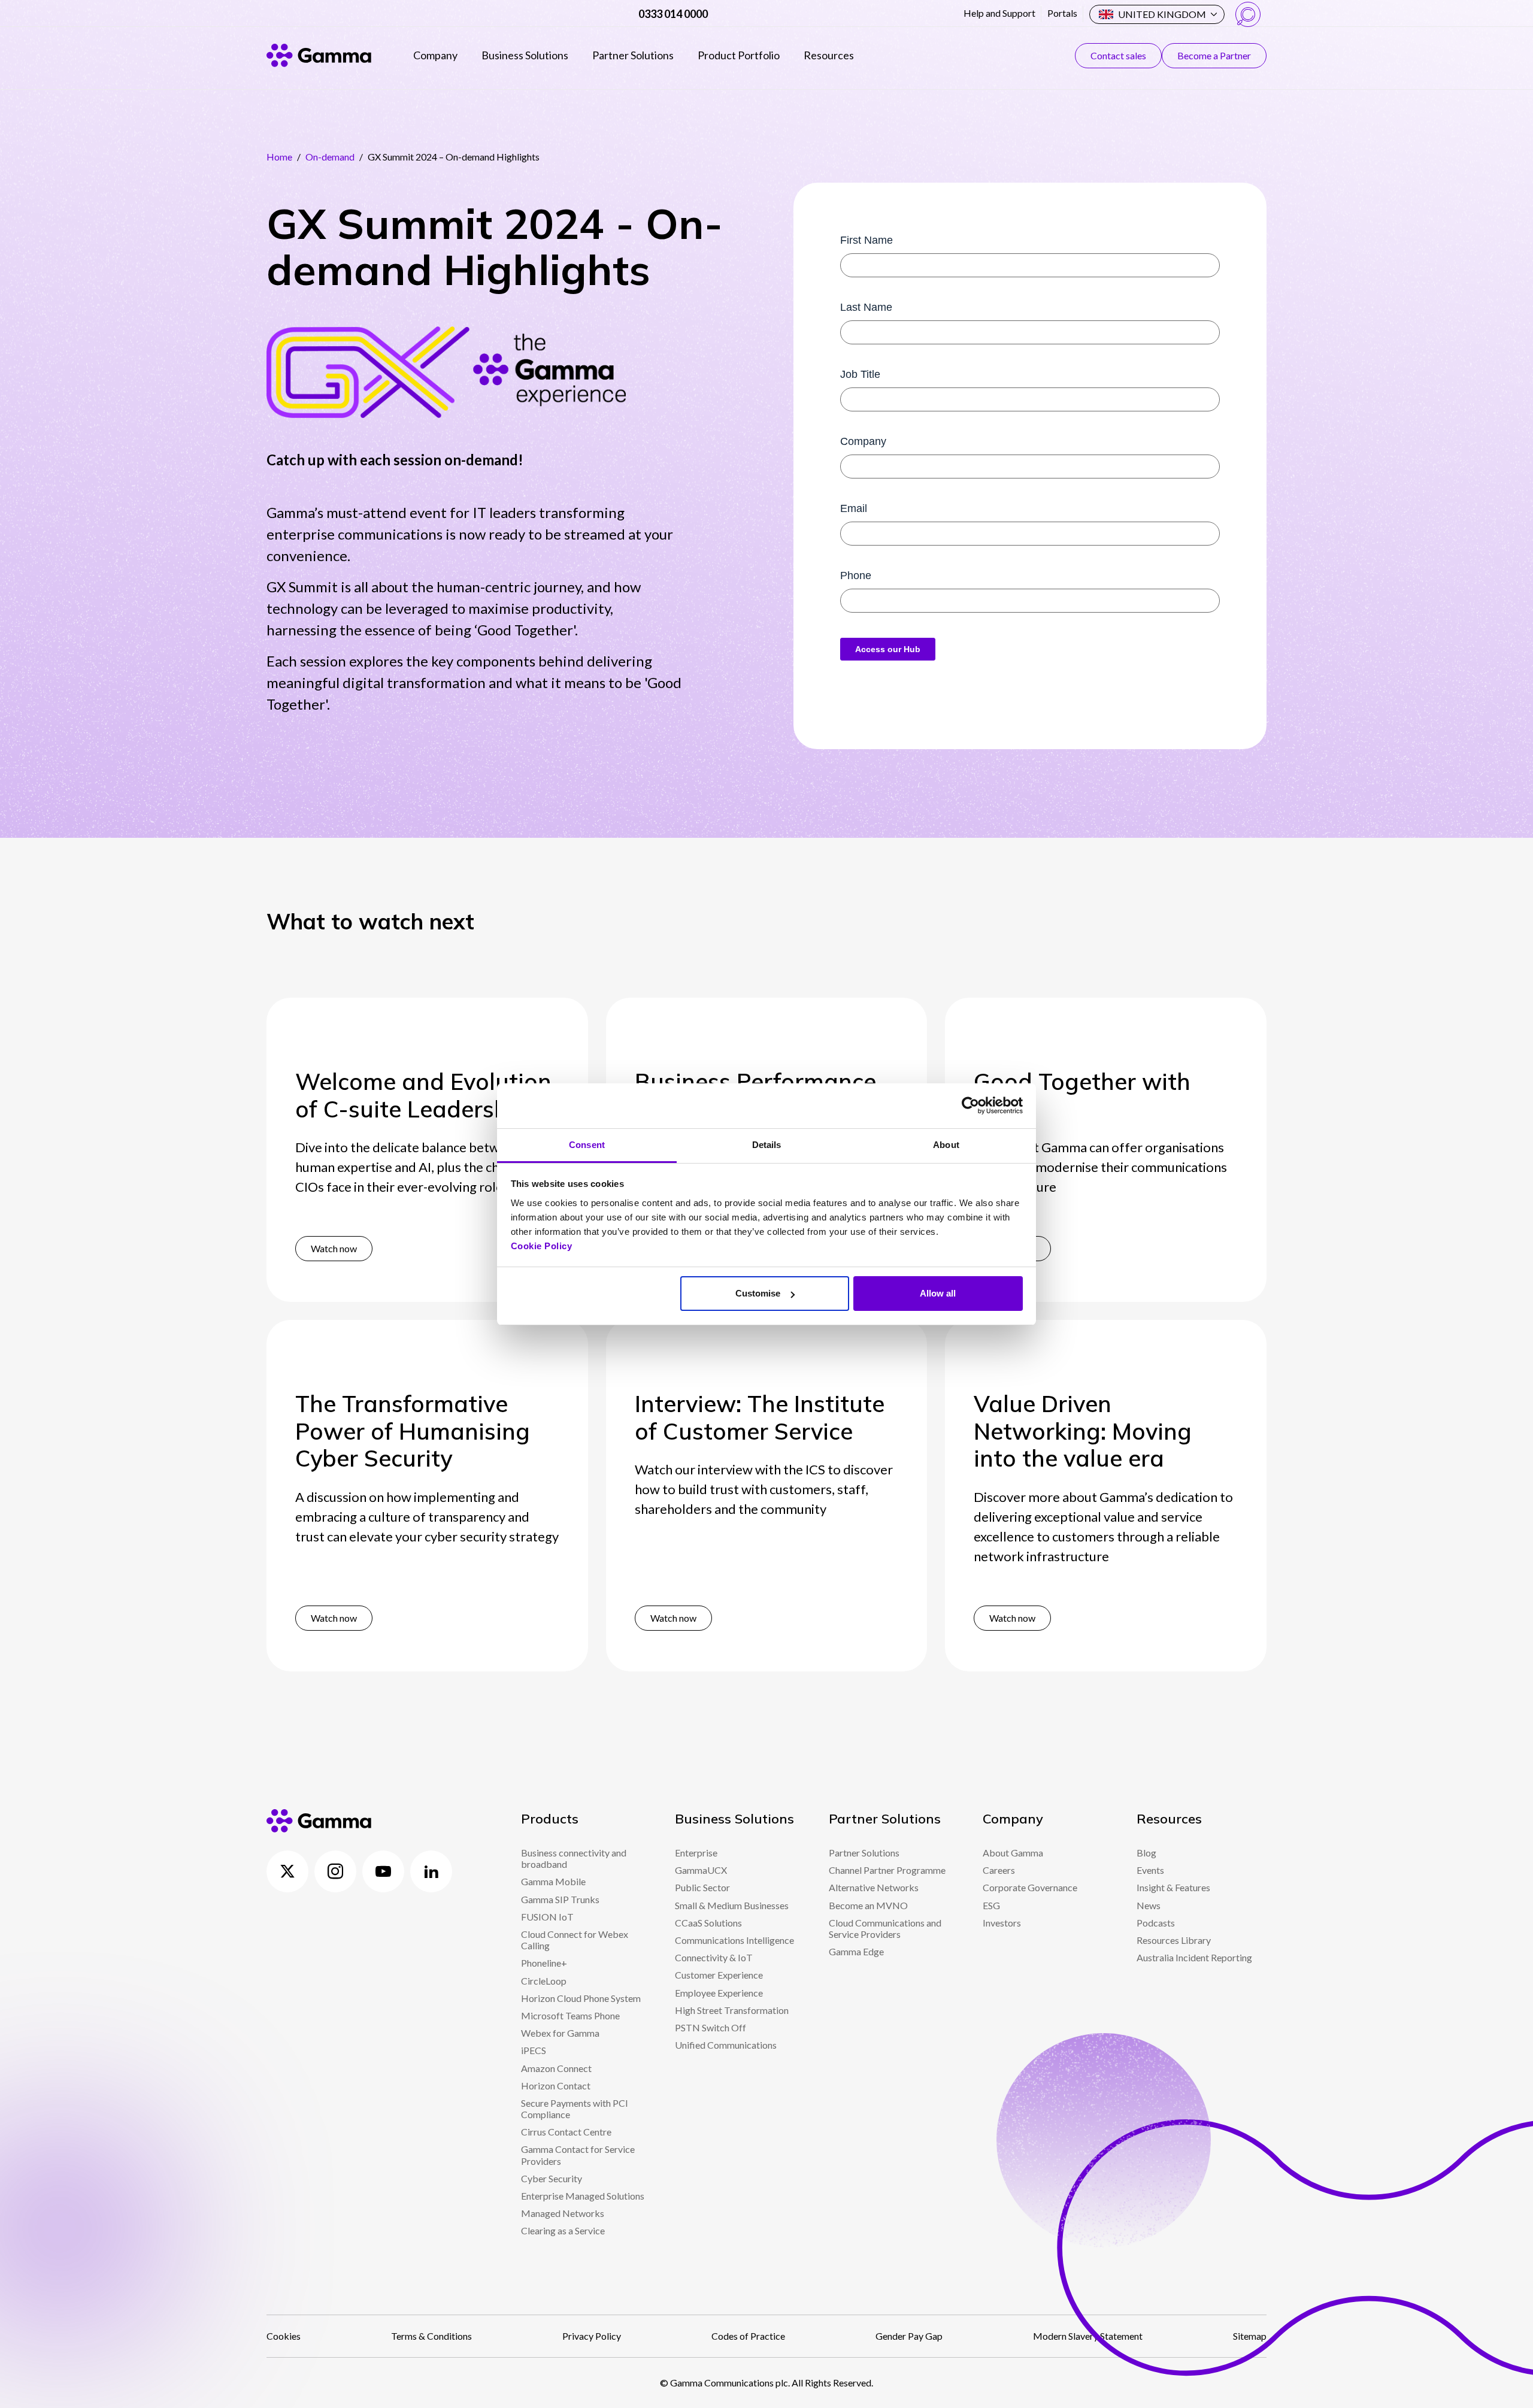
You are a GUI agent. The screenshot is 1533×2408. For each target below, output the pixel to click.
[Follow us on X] (287, 1871)
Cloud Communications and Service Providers (885, 1928)
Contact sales (1118, 55)
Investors (1002, 1923)
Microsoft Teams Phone (570, 2015)
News (1149, 1905)
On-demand (330, 157)
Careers (999, 1870)
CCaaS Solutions (708, 1923)
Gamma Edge (856, 1951)
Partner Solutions (633, 55)
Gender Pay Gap (909, 2336)
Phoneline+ (544, 1963)
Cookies (284, 2336)
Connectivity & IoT (714, 1957)
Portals (1062, 13)
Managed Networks (563, 2213)
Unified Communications (726, 2045)
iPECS (534, 2050)
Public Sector (702, 1887)
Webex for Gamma (560, 2033)
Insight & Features (1173, 1887)
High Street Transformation (732, 2010)
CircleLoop (544, 1981)
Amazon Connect (556, 2068)
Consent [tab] (587, 1145)
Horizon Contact (556, 2086)
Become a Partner (1214, 55)
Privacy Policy (592, 2336)
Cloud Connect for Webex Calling (575, 1940)
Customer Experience (719, 1975)
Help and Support (999, 13)
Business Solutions (525, 55)
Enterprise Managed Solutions (583, 2196)
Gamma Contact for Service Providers (578, 2155)
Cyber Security (552, 2178)
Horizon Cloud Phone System (581, 1998)
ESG (991, 1905)
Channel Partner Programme (887, 1870)
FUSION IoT (547, 1917)
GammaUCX (701, 1870)
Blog (1146, 1853)
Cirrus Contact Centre (566, 2132)
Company (435, 55)
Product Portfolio (739, 55)
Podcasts (1156, 1923)
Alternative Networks (874, 1887)
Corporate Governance (1030, 1887)
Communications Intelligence (734, 1940)
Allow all (938, 1293)
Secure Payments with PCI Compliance (575, 2109)
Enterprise (696, 1853)
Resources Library (1174, 1940)
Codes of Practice (748, 2336)
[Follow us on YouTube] (383, 1871)
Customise (758, 1293)
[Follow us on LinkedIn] (431, 1871)
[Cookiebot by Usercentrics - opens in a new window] (970, 1105)
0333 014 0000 (673, 14)
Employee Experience (719, 1993)
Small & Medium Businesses (732, 1905)
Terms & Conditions (431, 2336)
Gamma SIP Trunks (560, 1899)
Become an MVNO (868, 1905)
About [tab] (946, 1145)
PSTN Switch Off (711, 2027)
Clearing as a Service (563, 2230)
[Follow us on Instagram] (335, 1871)
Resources (829, 55)
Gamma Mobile (553, 1881)
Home (279, 157)
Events (1150, 1870)
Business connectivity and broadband (574, 1858)
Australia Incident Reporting (1194, 1957)
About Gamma (1013, 1853)
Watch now (334, 1248)
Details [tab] (767, 1145)
